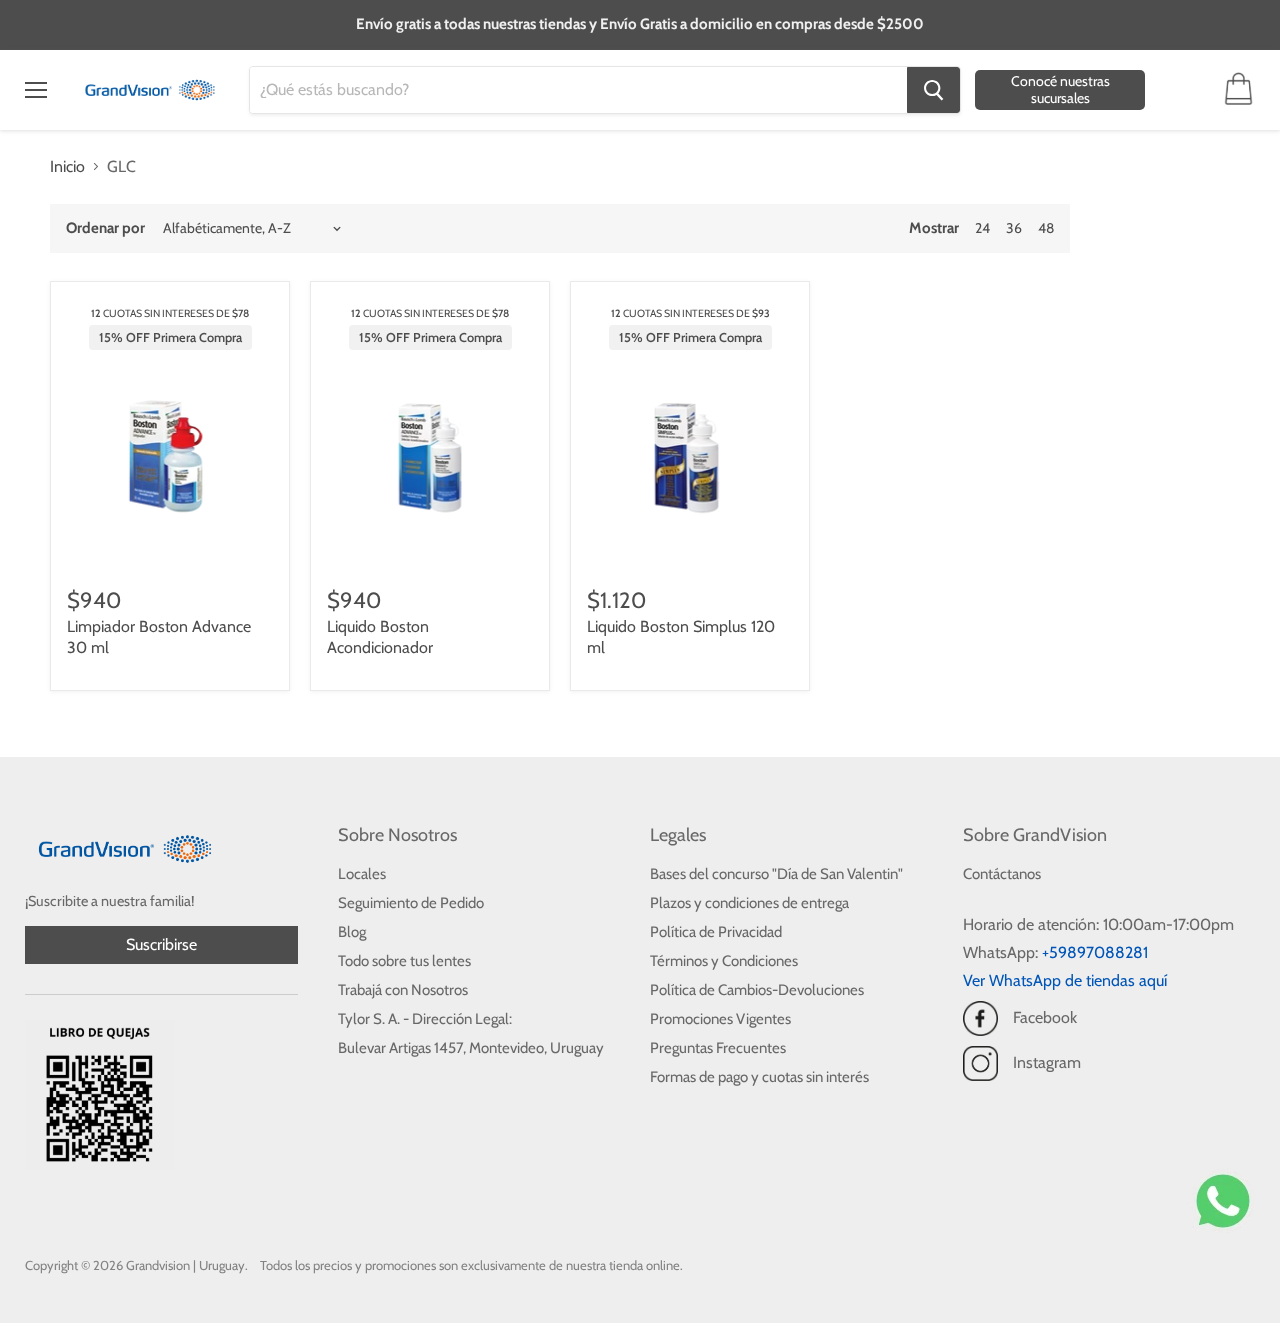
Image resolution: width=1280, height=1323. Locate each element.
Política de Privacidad (716, 932)
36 (1014, 228)
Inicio (67, 167)
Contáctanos (1002, 874)
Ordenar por (105, 228)
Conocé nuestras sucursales (1060, 89)
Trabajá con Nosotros (403, 990)
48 (1046, 228)
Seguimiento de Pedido (411, 903)
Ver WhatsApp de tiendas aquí (1065, 980)
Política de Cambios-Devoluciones (757, 990)
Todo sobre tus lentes (404, 961)
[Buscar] (933, 90)
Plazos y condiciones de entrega (749, 903)
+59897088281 (1095, 952)
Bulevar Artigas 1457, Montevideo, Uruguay (471, 1048)
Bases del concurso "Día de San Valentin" (776, 874)
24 (982, 228)
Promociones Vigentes (720, 1019)
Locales (362, 874)
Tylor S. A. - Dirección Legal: (425, 1019)
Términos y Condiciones (724, 961)
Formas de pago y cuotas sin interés (759, 1077)
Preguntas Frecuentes (718, 1048)
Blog (352, 932)
